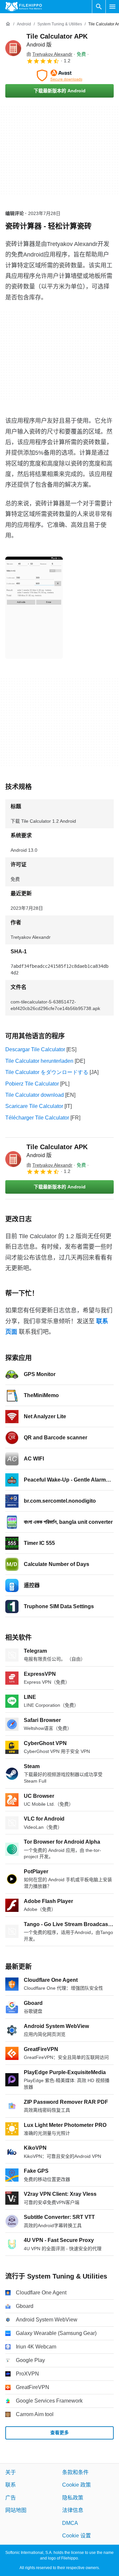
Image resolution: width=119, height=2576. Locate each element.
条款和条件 (75, 2472)
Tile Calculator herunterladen (39, 1061)
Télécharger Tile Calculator (37, 1118)
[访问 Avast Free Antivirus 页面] (59, 76)
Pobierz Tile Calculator (32, 1084)
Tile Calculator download (35, 1095)
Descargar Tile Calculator (35, 1049)
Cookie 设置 (77, 2536)
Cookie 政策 (77, 2485)
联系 (11, 2485)
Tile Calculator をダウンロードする (47, 1072)
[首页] (8, 24)
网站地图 (16, 2510)
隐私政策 (73, 2498)
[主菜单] (112, 7)
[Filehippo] (24, 7)
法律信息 (73, 2510)
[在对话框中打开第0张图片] (34, 608)
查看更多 (59, 2433)
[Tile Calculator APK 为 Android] (13, 48)
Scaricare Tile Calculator (34, 1106)
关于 (11, 2472)
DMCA (70, 2523)
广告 (11, 2498)
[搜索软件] (99, 7)
